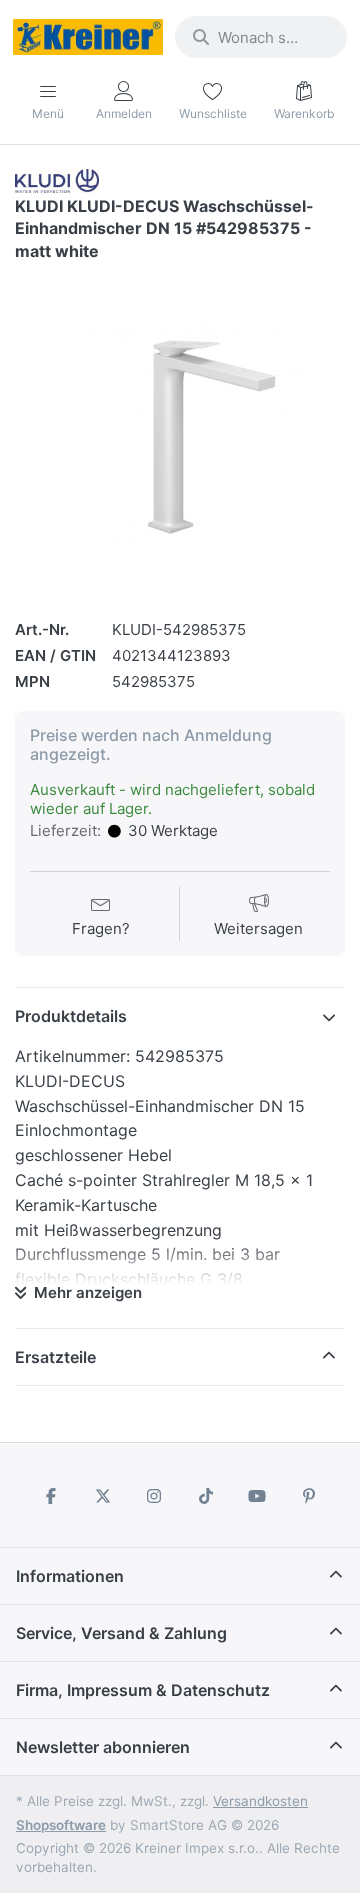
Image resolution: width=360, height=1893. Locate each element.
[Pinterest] (309, 1496)
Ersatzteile (55, 1357)
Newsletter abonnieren (103, 1747)
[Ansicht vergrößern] (180, 432)
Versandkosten (260, 1801)
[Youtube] (258, 1496)
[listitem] (180, 432)
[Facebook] (51, 1496)
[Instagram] (154, 1496)
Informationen (70, 1576)
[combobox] (261, 37)
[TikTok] (206, 1496)
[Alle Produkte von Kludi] (57, 179)
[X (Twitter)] (103, 1496)
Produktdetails (71, 1016)
